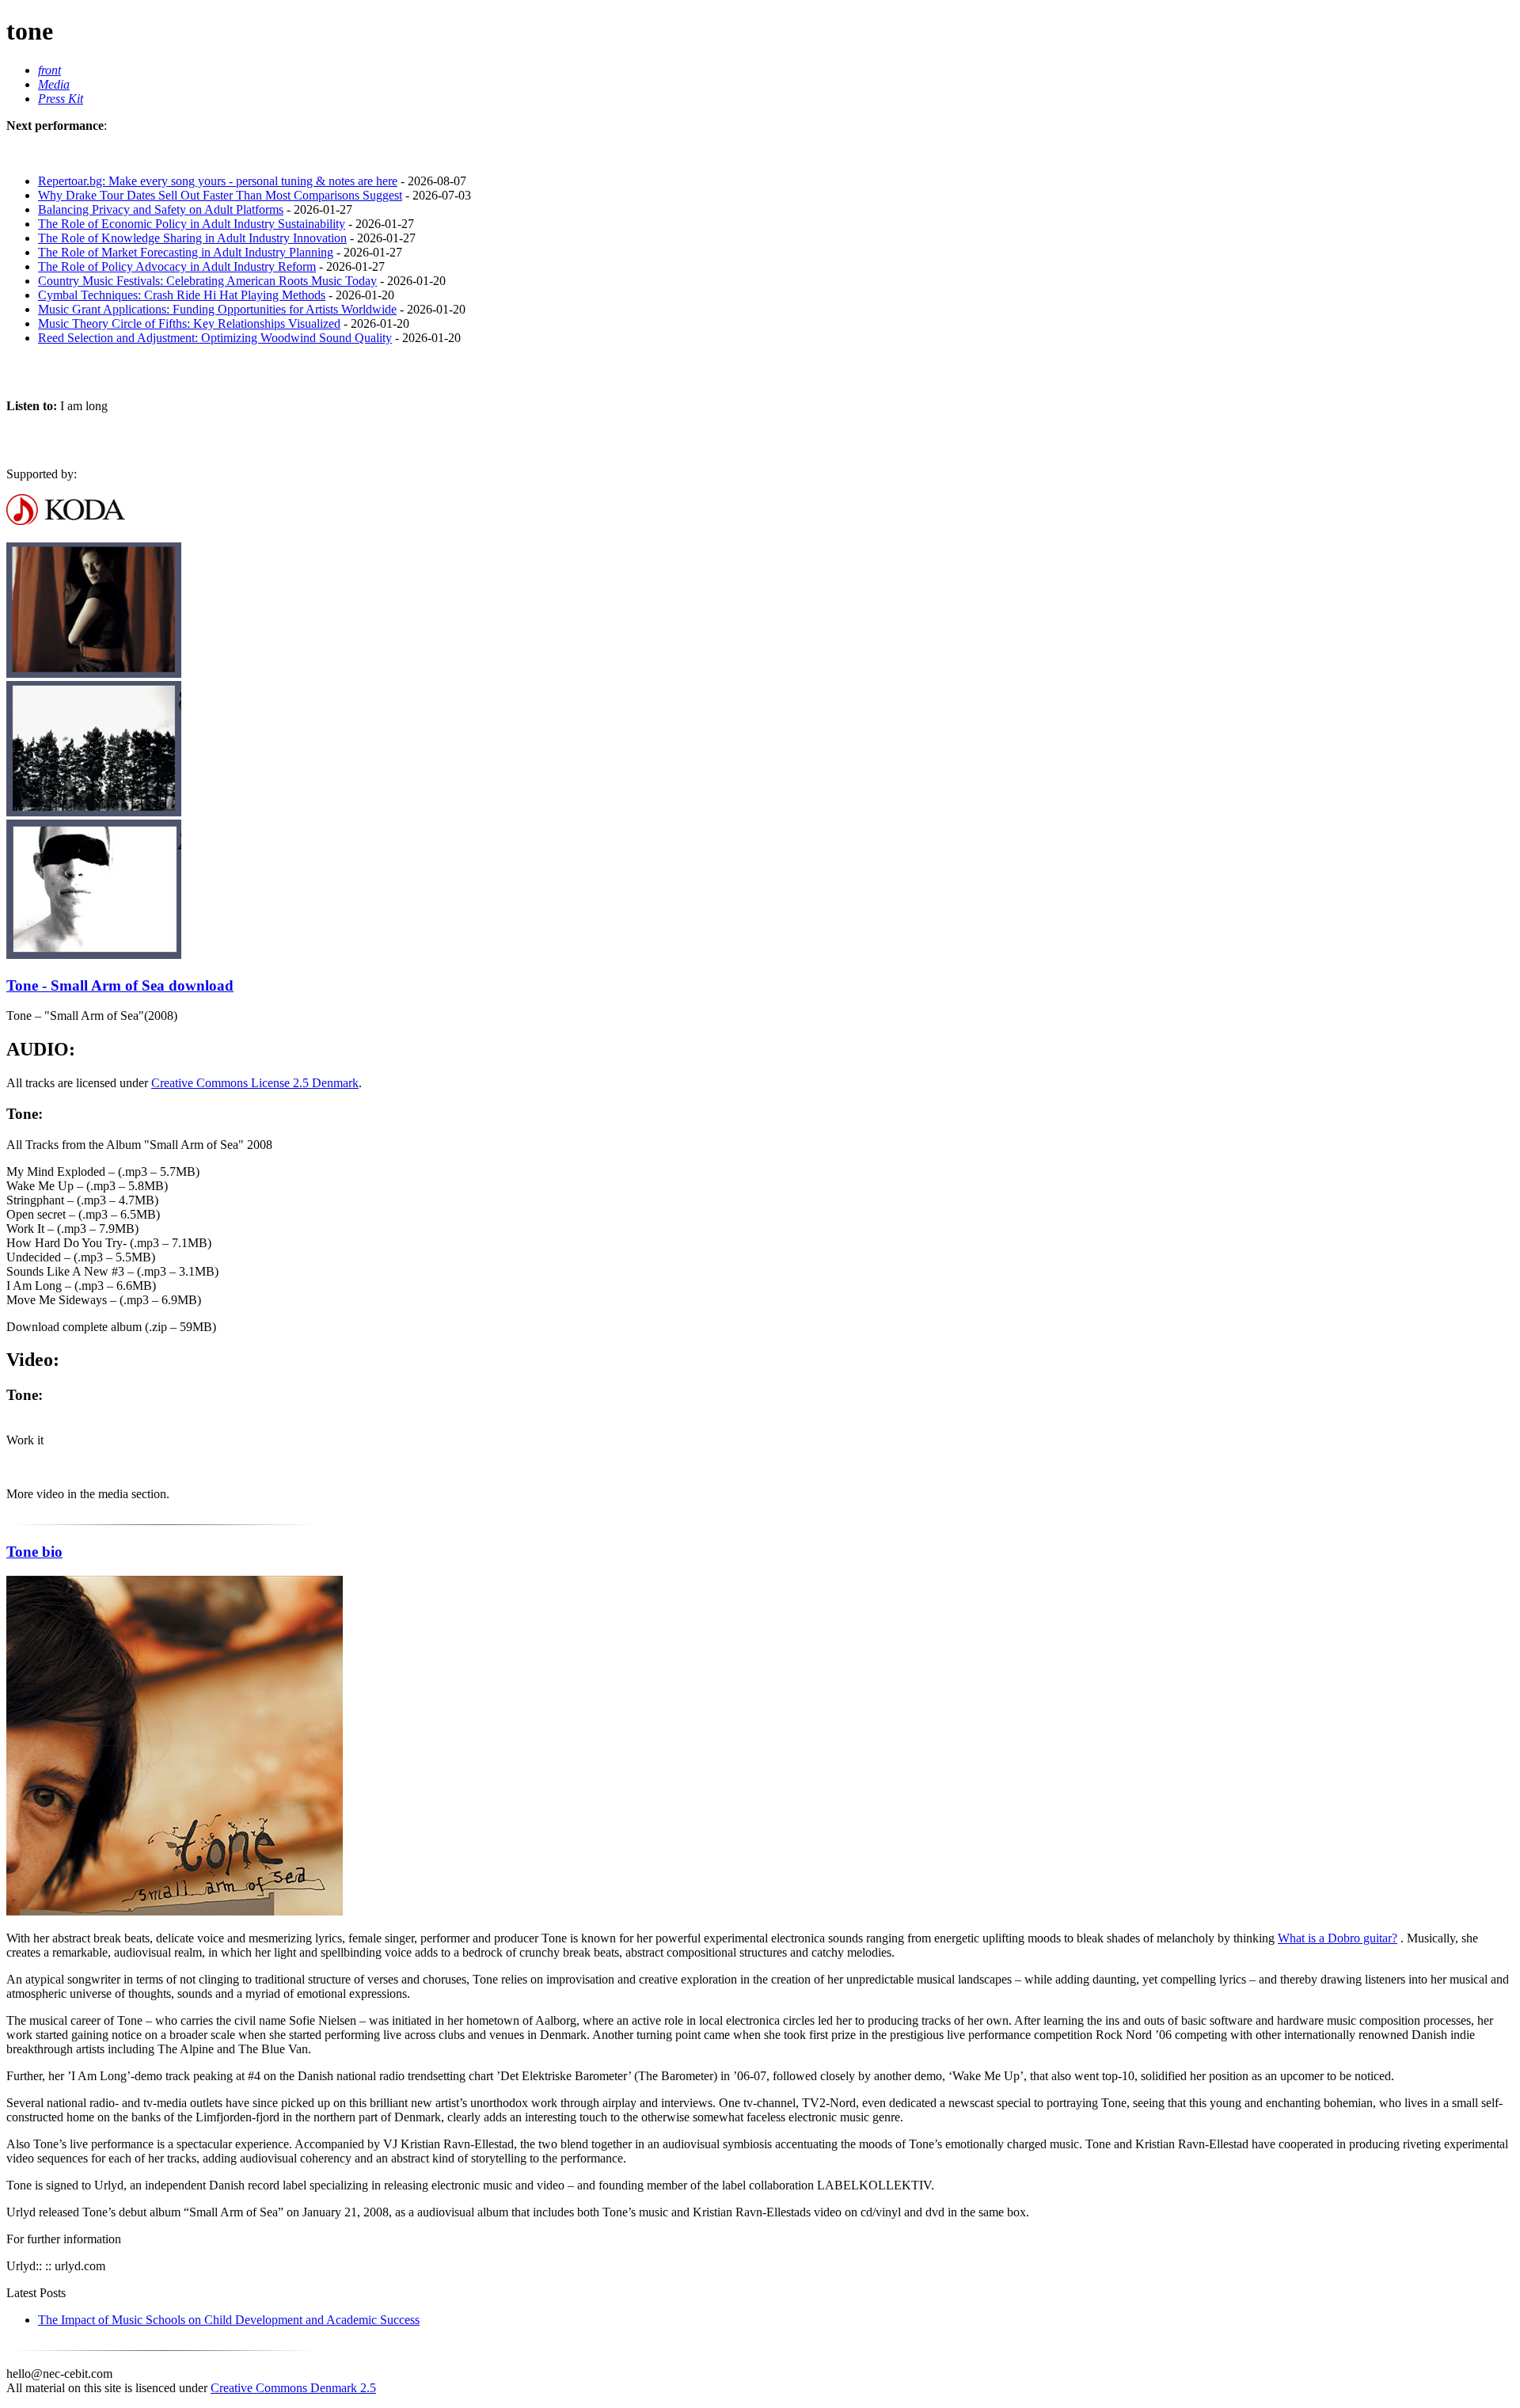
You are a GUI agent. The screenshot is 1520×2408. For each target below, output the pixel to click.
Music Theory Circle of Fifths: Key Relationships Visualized (189, 323)
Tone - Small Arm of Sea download (120, 985)
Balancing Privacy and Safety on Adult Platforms (161, 209)
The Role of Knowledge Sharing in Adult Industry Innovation (192, 238)
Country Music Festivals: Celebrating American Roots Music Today (207, 281)
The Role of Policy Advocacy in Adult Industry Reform (177, 266)
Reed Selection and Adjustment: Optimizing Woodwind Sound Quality (215, 338)
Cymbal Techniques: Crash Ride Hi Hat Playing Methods (182, 295)
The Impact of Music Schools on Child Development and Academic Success (229, 2320)
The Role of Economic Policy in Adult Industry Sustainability (192, 224)
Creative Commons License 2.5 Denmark (255, 1083)
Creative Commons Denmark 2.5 (293, 2388)
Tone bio (34, 1552)
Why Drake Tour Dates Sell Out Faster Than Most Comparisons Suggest (220, 195)
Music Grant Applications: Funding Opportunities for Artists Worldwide (217, 309)
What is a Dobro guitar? (1338, 1938)
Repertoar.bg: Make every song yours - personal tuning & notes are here (218, 181)
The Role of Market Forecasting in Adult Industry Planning (186, 252)
